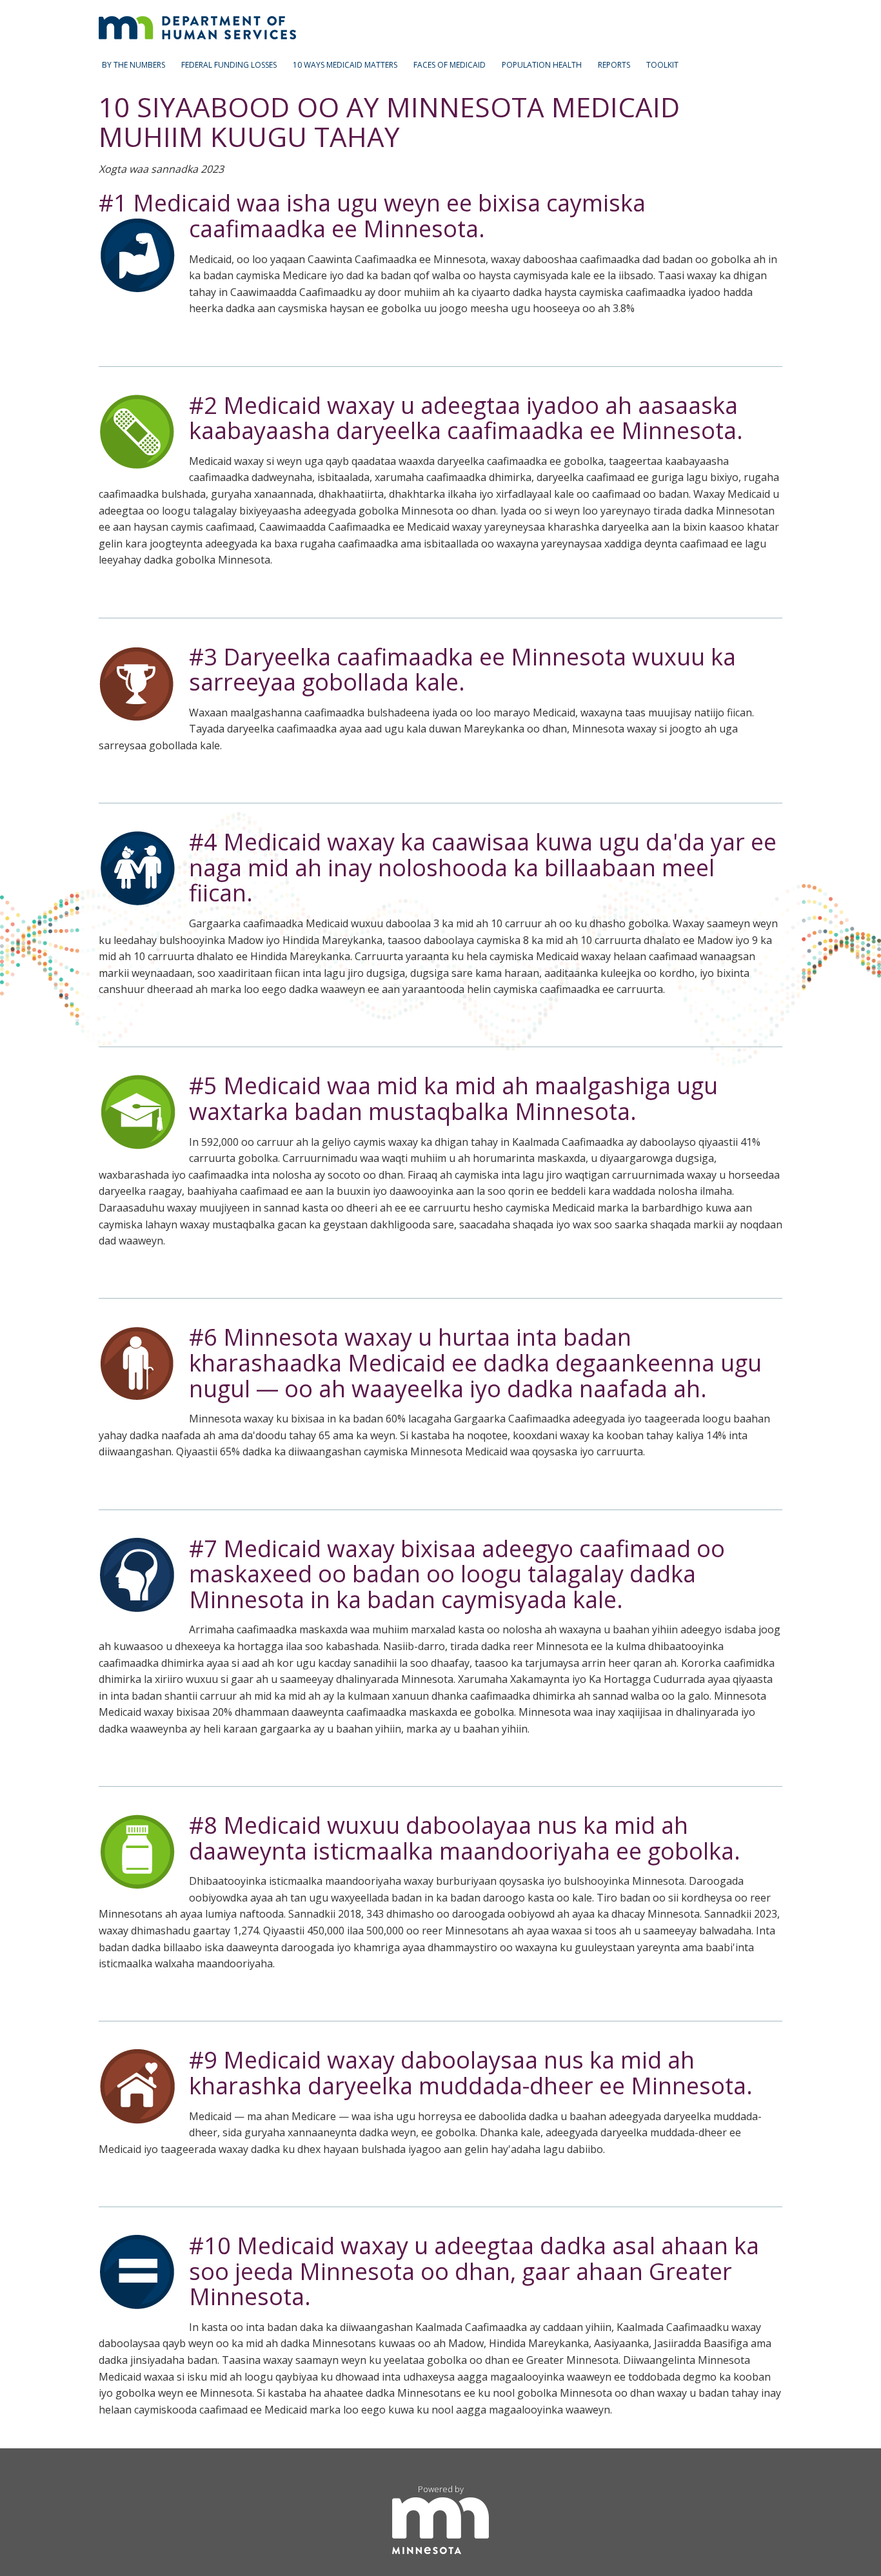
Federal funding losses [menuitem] (229, 65)
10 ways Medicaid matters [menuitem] (345, 65)
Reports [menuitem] (614, 65)
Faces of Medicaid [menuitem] (450, 65)
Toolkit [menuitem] (662, 65)
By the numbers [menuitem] (134, 65)
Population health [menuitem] (542, 65)
